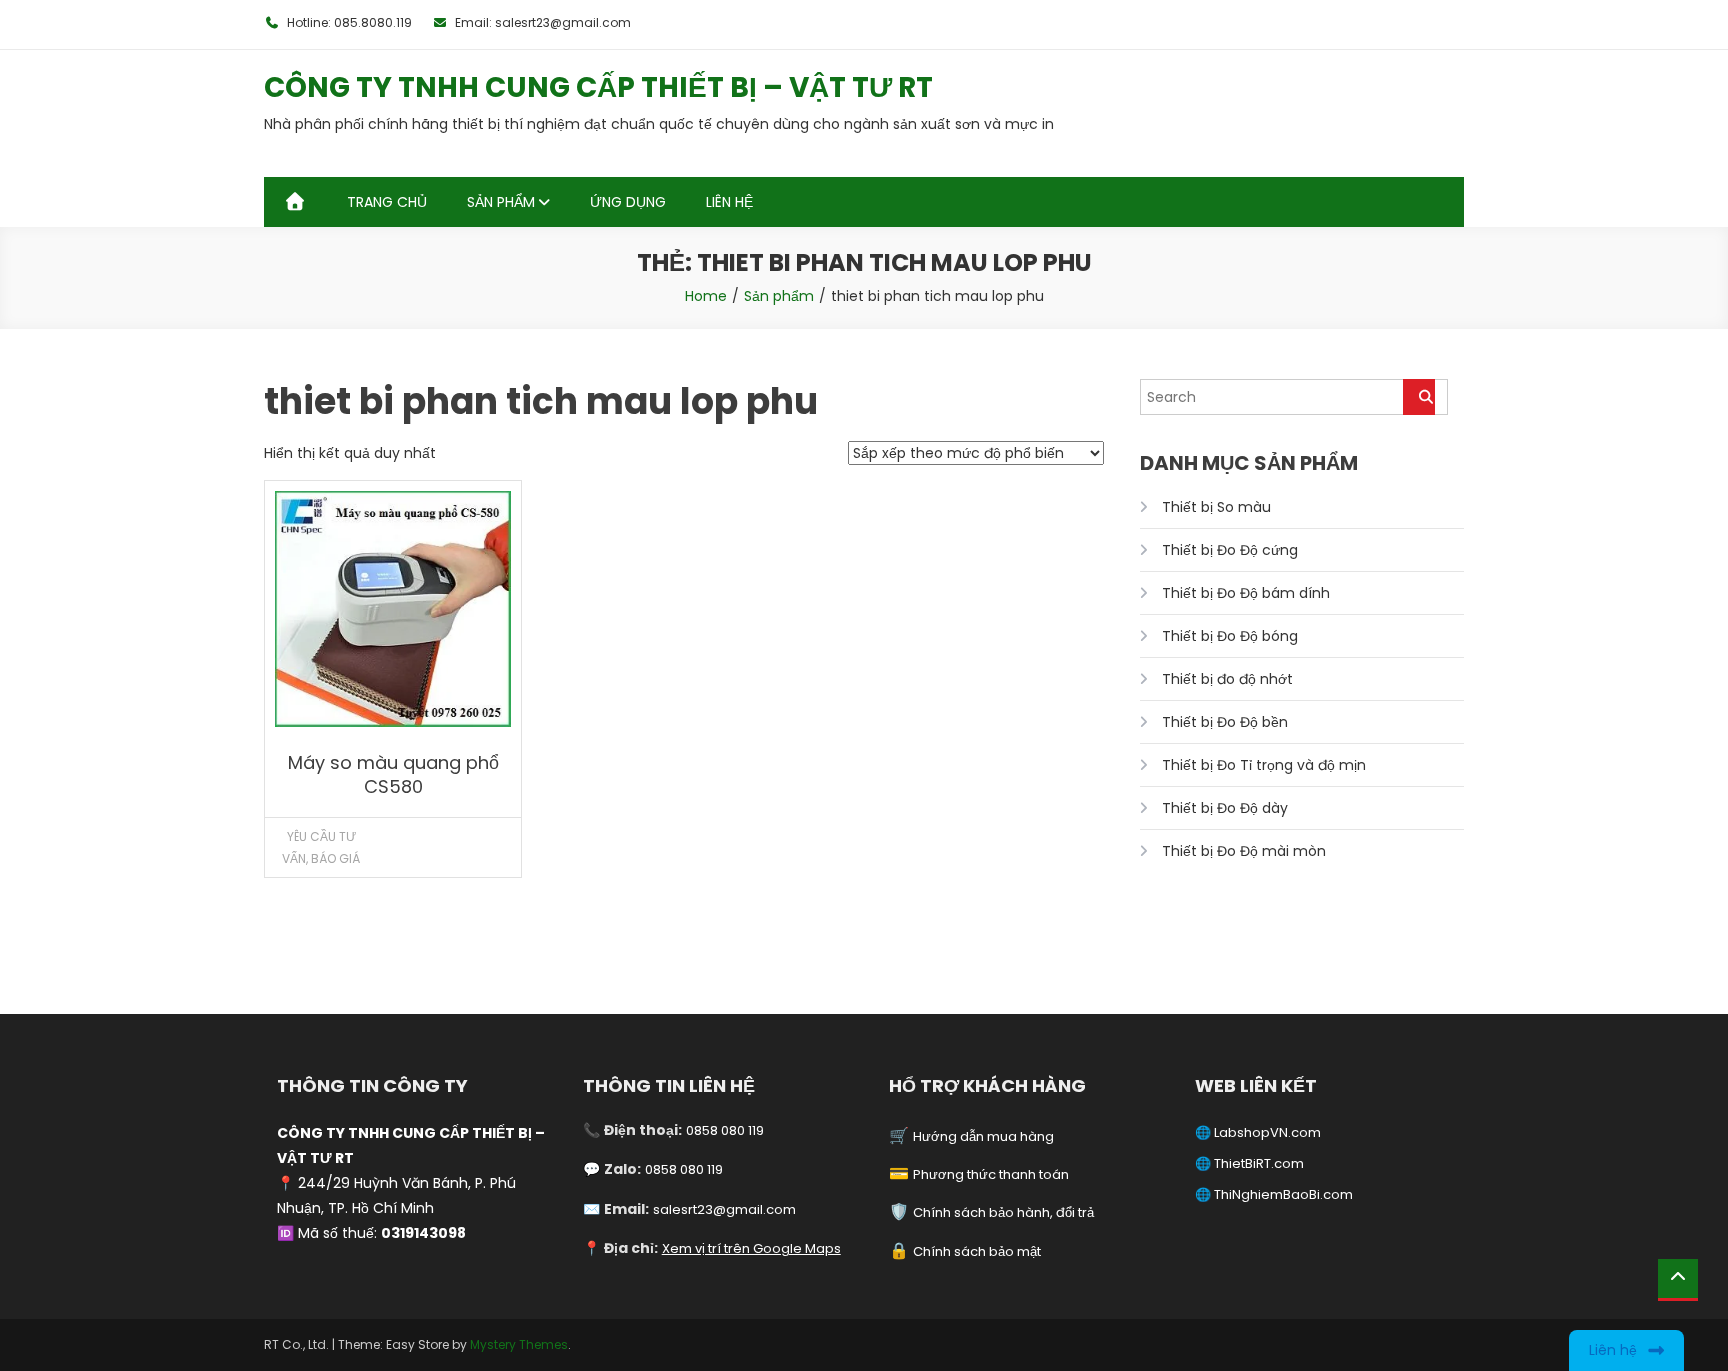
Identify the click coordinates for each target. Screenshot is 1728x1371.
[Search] (1419, 397)
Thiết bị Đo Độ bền (1225, 722)
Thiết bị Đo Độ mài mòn (1244, 851)
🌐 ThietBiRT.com (1249, 1163)
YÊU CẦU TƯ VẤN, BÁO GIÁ (321, 847)
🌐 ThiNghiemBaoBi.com (1274, 1194)
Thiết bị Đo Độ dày (1225, 808)
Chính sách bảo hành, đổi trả (1003, 1212)
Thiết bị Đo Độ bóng (1230, 636)
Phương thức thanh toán (991, 1174)
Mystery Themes (519, 1344)
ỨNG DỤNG (628, 202)
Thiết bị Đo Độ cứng (1230, 550)
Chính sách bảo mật (977, 1251)
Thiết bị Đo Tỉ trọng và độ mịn (1264, 765)
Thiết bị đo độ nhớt (1227, 679)
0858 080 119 (725, 1130)
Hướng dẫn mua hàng (983, 1136)
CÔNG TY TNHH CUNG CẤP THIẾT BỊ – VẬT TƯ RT (598, 87)
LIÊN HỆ (729, 202)
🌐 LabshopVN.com (1258, 1132)
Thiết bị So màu (1216, 507)
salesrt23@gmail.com (724, 1209)
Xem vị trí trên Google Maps (751, 1248)
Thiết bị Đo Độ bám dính (1246, 593)
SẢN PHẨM (501, 202)
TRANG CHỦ (387, 202)
